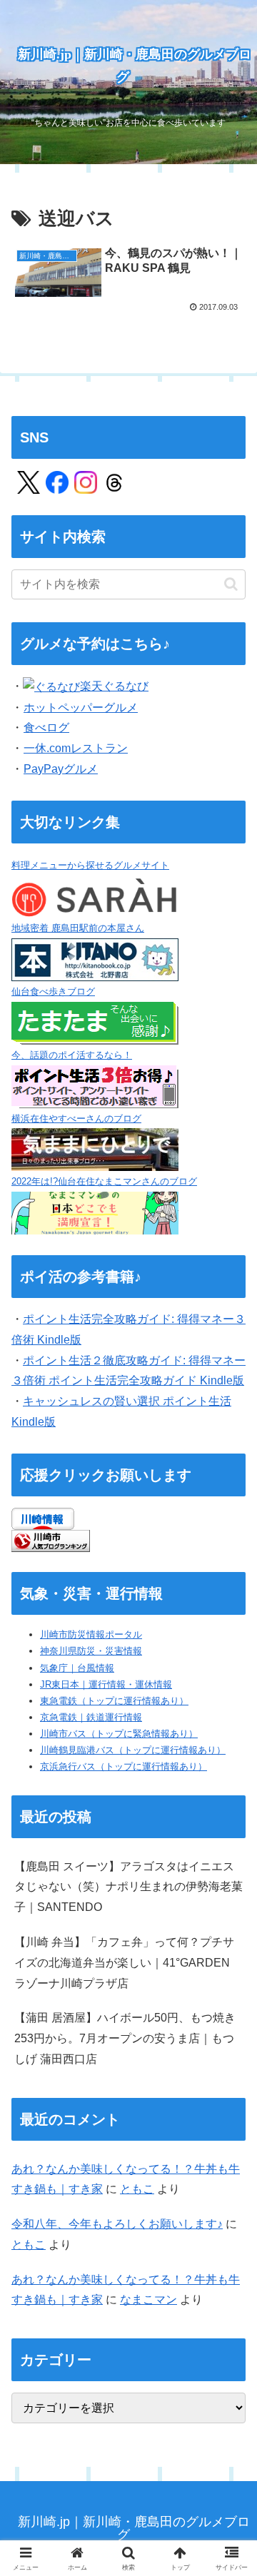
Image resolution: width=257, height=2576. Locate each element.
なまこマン (148, 2299)
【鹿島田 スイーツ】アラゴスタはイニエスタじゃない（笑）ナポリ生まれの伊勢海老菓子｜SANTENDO (128, 1887)
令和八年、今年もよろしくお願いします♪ (117, 2224)
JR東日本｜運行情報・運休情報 (106, 1684)
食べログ (46, 727)
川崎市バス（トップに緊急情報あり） (119, 1734)
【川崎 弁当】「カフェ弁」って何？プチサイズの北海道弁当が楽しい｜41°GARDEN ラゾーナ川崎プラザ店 (124, 1963)
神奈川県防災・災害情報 (91, 1651)
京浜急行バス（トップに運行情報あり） (124, 1766)
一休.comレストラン (76, 748)
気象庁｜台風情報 (77, 1668)
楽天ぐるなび (114, 686)
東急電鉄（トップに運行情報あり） (114, 1701)
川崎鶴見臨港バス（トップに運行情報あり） (133, 1750)
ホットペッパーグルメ (81, 708)
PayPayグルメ (61, 769)
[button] (231, 584)
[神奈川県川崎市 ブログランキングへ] (51, 1540)
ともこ (137, 2189)
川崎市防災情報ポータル (91, 1634)
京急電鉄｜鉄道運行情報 (91, 1717)
